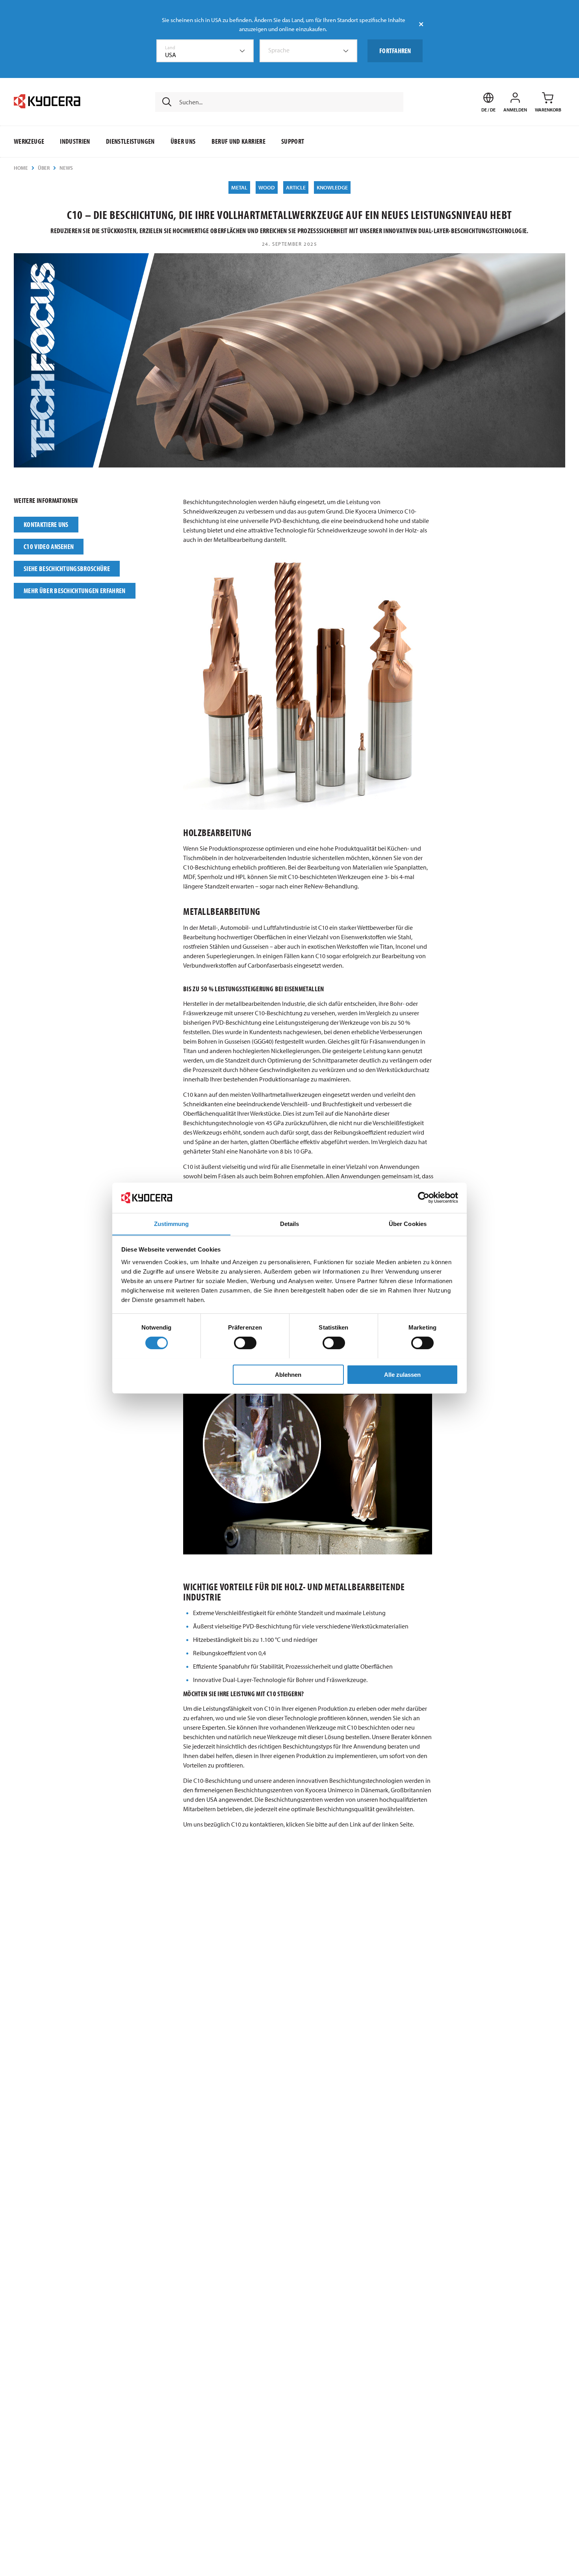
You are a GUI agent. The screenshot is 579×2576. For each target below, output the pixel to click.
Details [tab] (290, 1223)
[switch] (245, 1343)
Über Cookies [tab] (408, 1223)
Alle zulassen (402, 1374)
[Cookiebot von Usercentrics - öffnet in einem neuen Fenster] (424, 1198)
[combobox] (205, 51)
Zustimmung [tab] (172, 1223)
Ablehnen (288, 1374)
